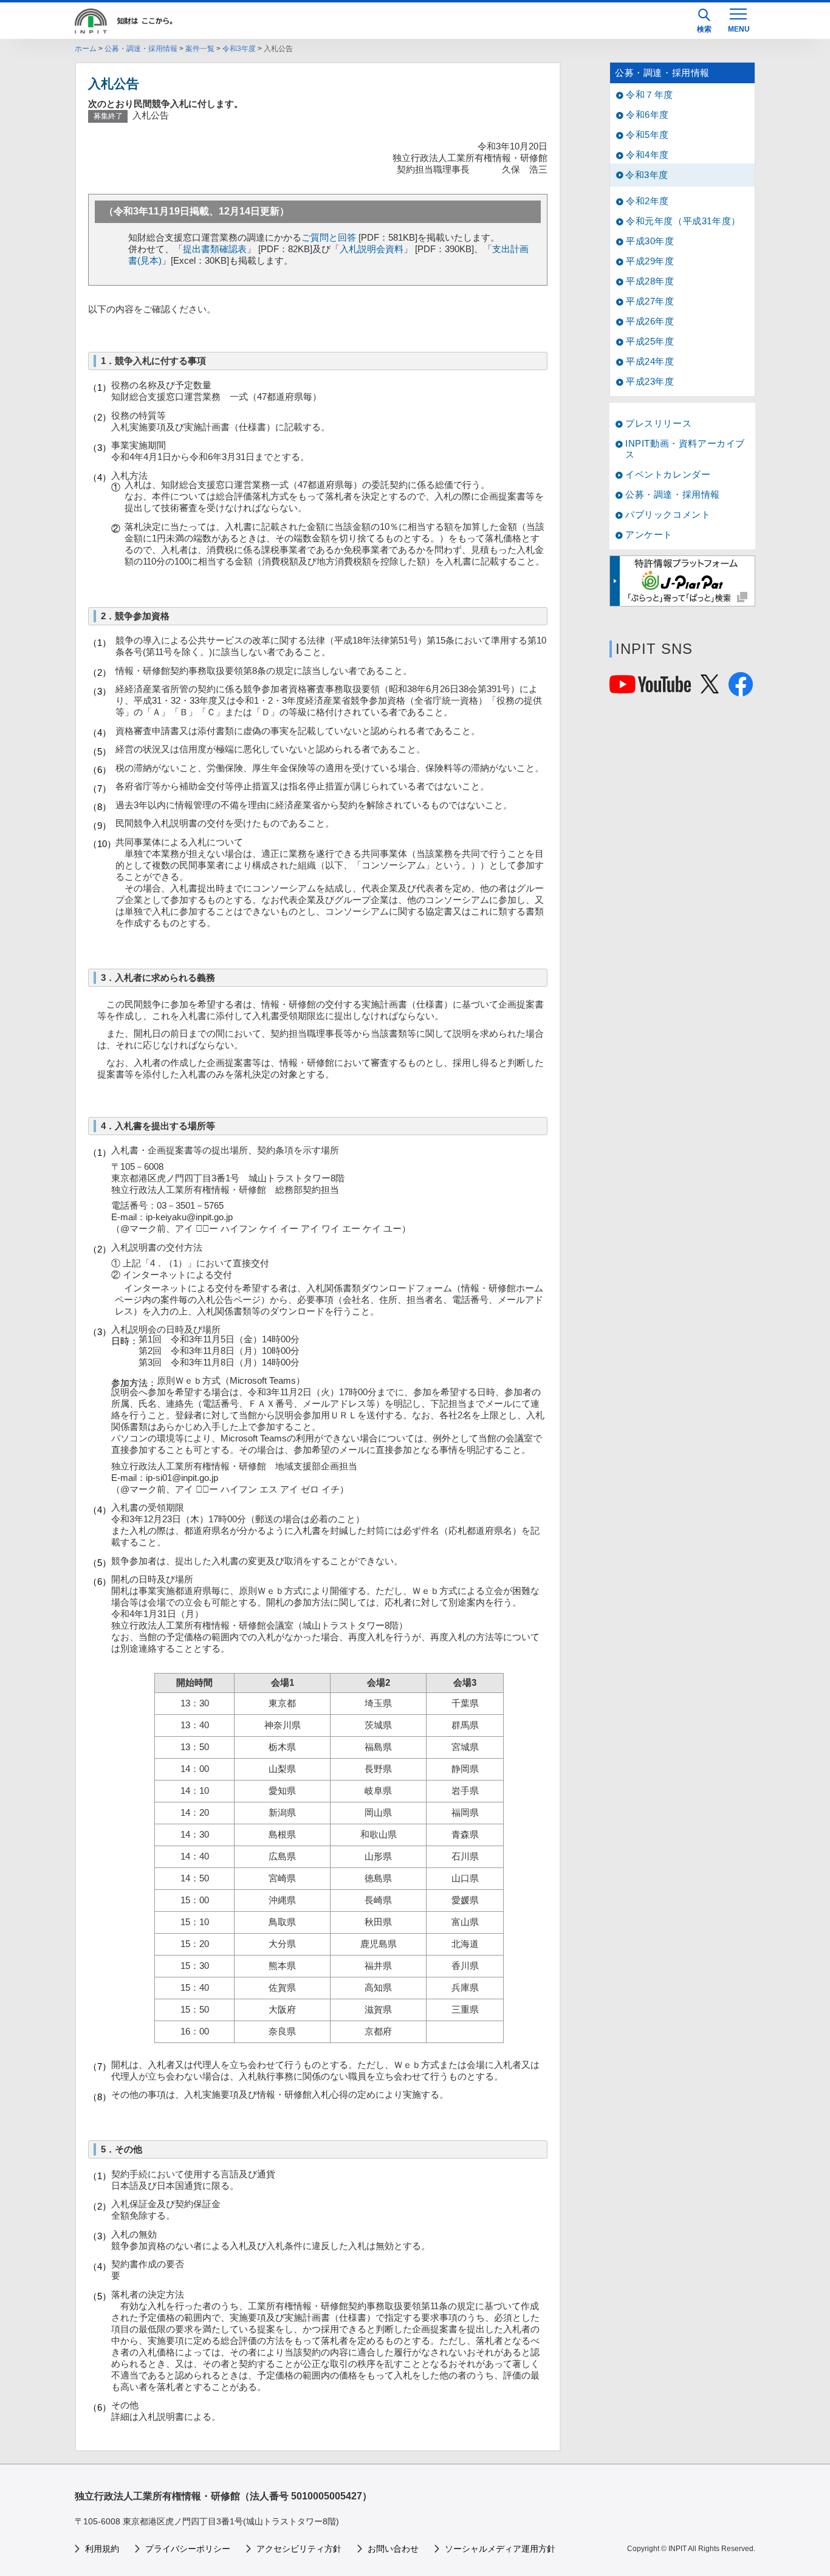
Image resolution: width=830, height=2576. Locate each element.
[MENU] (738, 19)
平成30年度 (650, 241)
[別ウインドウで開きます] (650, 688)
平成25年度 (650, 341)
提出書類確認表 (215, 249)
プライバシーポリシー (188, 2549)
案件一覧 (200, 49)
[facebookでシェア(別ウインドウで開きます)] (741, 691)
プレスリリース (658, 423)
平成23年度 (650, 381)
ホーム (86, 49)
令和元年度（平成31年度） (683, 221)
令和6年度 (647, 115)
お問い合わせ (393, 2549)
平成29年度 (650, 261)
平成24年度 (650, 361)
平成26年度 (650, 321)
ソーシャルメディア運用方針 (500, 2549)
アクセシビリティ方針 (299, 2549)
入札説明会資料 (372, 249)
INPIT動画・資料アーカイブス (685, 449)
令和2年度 (647, 201)
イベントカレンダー (668, 474)
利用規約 (102, 2549)
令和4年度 (647, 155)
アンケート (649, 534)
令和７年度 (650, 94)
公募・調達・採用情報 (141, 49)
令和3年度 (239, 49)
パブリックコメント (668, 514)
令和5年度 (647, 135)
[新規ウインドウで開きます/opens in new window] (682, 581)
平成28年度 (650, 281)
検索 (704, 29)
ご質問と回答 (329, 237)
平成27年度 (650, 301)
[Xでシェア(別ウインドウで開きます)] (710, 688)
